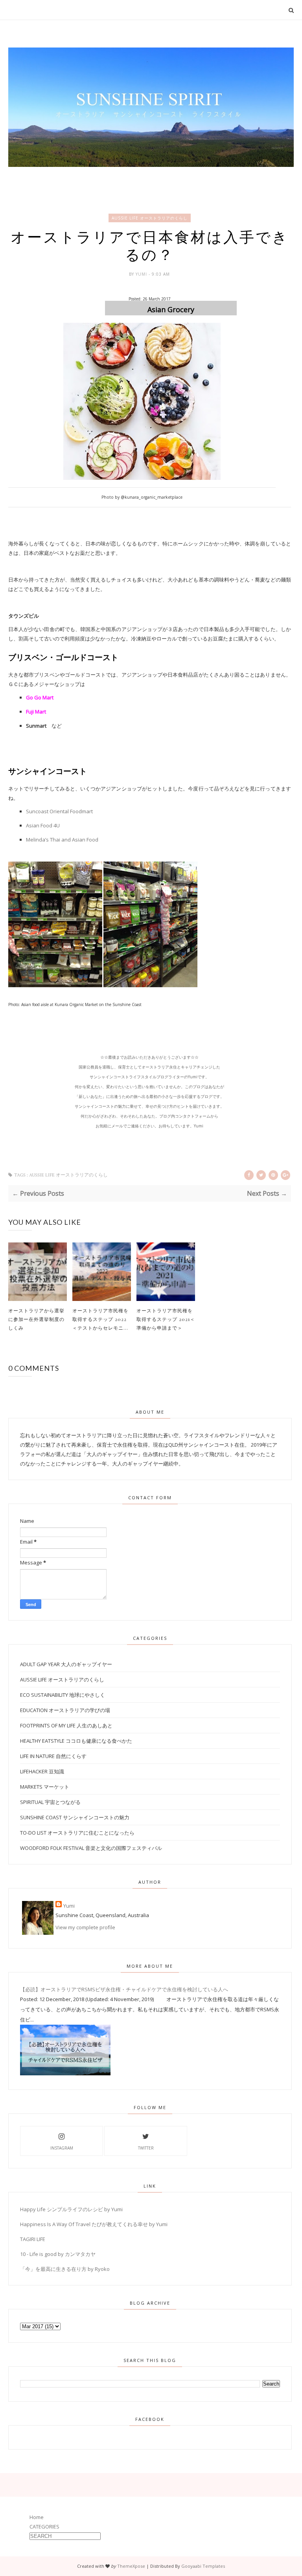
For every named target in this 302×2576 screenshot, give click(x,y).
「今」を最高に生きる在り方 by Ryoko (65, 2269)
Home (37, 2517)
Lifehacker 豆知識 (42, 1771)
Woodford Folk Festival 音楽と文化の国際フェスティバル (91, 1848)
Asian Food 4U (43, 825)
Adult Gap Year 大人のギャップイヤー (66, 1664)
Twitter (146, 2148)
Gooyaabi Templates (203, 2566)
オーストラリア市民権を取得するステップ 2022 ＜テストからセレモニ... (100, 1319)
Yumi (142, 274)
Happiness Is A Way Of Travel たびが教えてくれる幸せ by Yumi (94, 2224)
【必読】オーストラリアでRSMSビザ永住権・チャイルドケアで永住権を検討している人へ (124, 1989)
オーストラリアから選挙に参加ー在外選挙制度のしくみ (36, 1319)
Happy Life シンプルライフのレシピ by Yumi (71, 2209)
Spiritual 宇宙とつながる (50, 1802)
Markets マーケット (45, 1787)
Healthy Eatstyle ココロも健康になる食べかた (76, 1741)
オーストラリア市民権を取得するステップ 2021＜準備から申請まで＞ (166, 1319)
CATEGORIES (44, 2527)
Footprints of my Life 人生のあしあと (66, 1725)
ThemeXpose (131, 2566)
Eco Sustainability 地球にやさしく (63, 1695)
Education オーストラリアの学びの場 (65, 1710)
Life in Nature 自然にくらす (53, 1756)
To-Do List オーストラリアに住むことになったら (77, 1833)
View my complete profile (85, 1927)
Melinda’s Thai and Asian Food (62, 840)
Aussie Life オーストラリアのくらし (150, 218)
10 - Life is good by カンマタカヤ (58, 2254)
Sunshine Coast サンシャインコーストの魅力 (75, 1817)
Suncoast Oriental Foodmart (59, 811)
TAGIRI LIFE (33, 2239)
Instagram (62, 2148)
